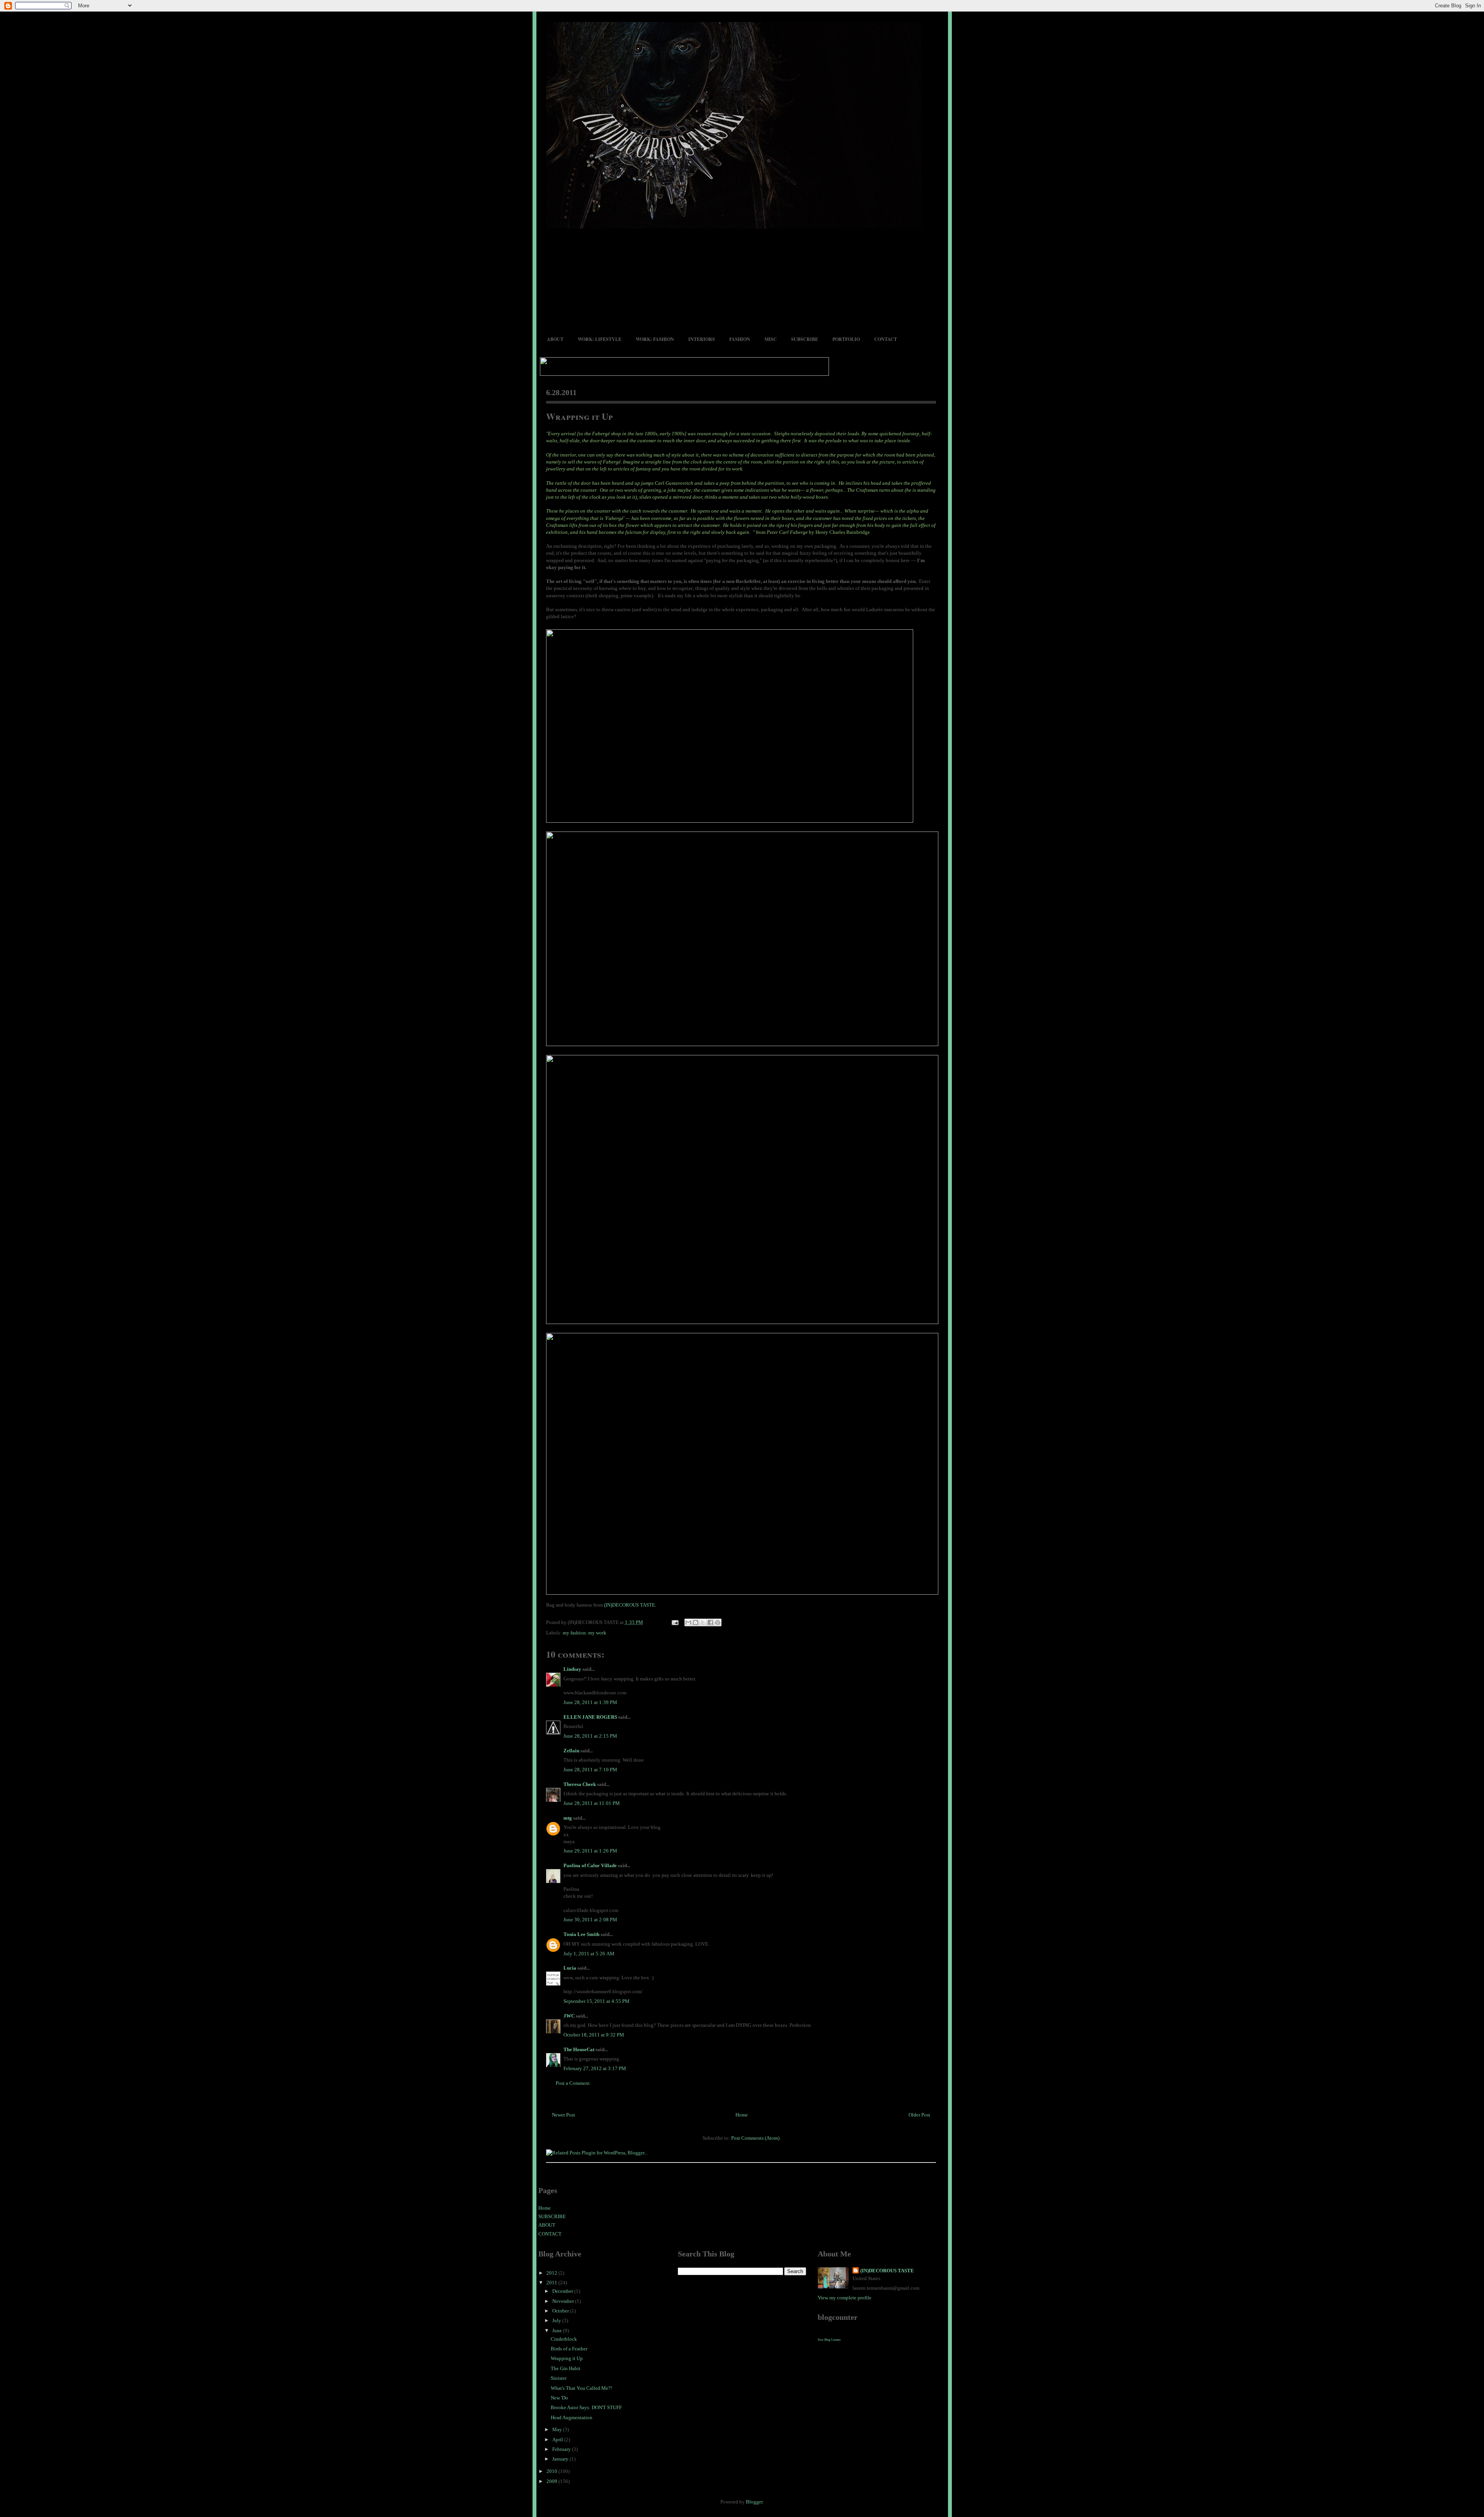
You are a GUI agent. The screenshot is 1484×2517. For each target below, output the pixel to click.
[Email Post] (675, 1622)
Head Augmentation (572, 2417)
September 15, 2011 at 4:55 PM (596, 2001)
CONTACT (886, 339)
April (558, 2439)
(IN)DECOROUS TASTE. (630, 1605)
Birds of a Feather (569, 2349)
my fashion (574, 1633)
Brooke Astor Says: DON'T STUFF (586, 2407)
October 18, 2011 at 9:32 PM (594, 2035)
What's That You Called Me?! (581, 2388)
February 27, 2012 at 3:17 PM (595, 2068)
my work (597, 1633)
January (561, 2459)
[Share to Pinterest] (718, 1622)
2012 (552, 2273)
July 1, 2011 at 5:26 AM (589, 1954)
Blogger (754, 2502)
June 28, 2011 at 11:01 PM (592, 1803)
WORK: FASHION (655, 339)
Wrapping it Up (579, 416)
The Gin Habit (566, 2368)
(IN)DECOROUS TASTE (887, 2271)
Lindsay (572, 1669)
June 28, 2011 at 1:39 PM (590, 1702)
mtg (568, 1818)
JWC (569, 2016)
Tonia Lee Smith (581, 1934)
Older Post (919, 2115)
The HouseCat (579, 2049)
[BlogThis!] (696, 1622)
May (558, 2429)
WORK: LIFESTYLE (600, 339)
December (563, 2291)
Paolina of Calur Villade (590, 1865)
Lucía (570, 1968)
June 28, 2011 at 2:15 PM (590, 1736)
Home (742, 2115)
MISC (771, 339)
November (564, 2301)
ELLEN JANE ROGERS (590, 1717)
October (561, 2311)
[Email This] (688, 1622)
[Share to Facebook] (710, 1622)
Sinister (559, 2378)
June (558, 2330)
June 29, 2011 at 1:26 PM (590, 1851)
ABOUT (555, 339)
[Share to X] (703, 1622)
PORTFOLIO (846, 339)
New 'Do (559, 2398)
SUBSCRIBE (805, 339)
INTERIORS (702, 339)
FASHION (740, 339)
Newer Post (563, 2115)
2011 (552, 2283)
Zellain (571, 1751)
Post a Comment (573, 2083)
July (557, 2320)
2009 (552, 2481)
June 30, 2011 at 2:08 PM (590, 1920)
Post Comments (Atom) (755, 2138)
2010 (552, 2471)
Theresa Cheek (580, 1784)
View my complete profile (845, 2298)
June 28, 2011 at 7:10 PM (590, 1770)
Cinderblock (564, 2339)
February (562, 2449)
